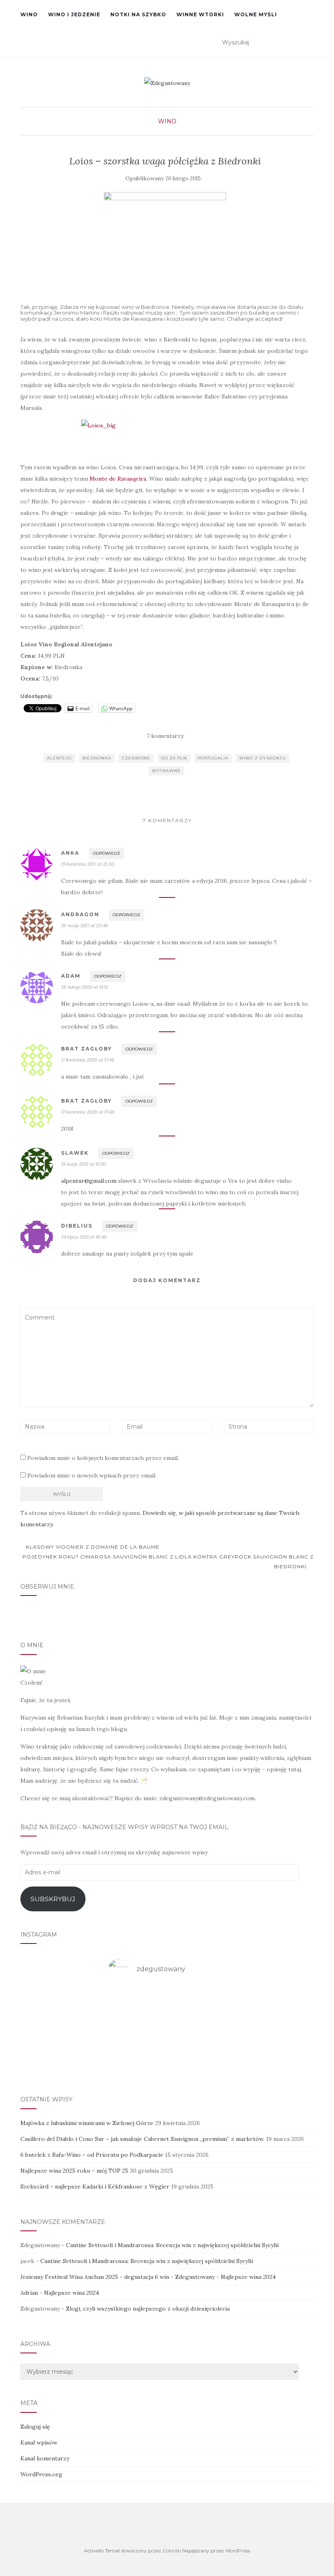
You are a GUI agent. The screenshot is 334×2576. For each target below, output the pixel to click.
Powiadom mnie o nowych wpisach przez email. (92, 1475)
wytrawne (166, 771)
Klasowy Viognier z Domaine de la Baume (92, 1547)
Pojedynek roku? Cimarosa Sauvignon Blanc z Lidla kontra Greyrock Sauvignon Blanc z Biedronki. (168, 1562)
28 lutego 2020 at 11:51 (85, 987)
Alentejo (59, 758)
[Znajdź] (309, 43)
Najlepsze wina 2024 (248, 2277)
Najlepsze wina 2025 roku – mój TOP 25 (74, 2171)
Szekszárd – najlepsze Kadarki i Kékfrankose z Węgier (95, 2186)
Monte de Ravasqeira (118, 479)
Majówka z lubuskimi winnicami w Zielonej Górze (87, 2123)
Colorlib (172, 2551)
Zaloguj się (35, 2427)
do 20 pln (174, 758)
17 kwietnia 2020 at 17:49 (88, 1112)
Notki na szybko (138, 14)
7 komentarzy (165, 736)
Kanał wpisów (39, 2442)
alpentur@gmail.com (89, 1181)
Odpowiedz (107, 853)
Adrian (29, 2293)
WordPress (238, 2551)
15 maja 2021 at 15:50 (83, 1164)
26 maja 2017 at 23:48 (85, 925)
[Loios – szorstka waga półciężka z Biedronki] (165, 238)
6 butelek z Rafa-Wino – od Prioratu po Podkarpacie (92, 2155)
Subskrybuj (53, 1899)
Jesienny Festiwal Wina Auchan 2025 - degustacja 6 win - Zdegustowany (118, 2277)
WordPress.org (41, 2474)
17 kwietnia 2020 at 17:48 (88, 1060)
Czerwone (136, 758)
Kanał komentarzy (45, 2458)
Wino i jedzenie (74, 14)
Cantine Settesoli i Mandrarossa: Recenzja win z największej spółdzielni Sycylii (172, 2245)
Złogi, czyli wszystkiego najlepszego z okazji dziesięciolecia (148, 2309)
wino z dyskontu (263, 758)
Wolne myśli (256, 14)
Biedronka (97, 758)
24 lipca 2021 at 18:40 (84, 1237)
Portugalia (213, 758)
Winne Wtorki (200, 14)
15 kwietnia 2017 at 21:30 (88, 864)
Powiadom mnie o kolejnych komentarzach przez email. (103, 1458)
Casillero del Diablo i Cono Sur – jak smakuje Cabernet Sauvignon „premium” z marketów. (142, 2139)
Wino (29, 14)
